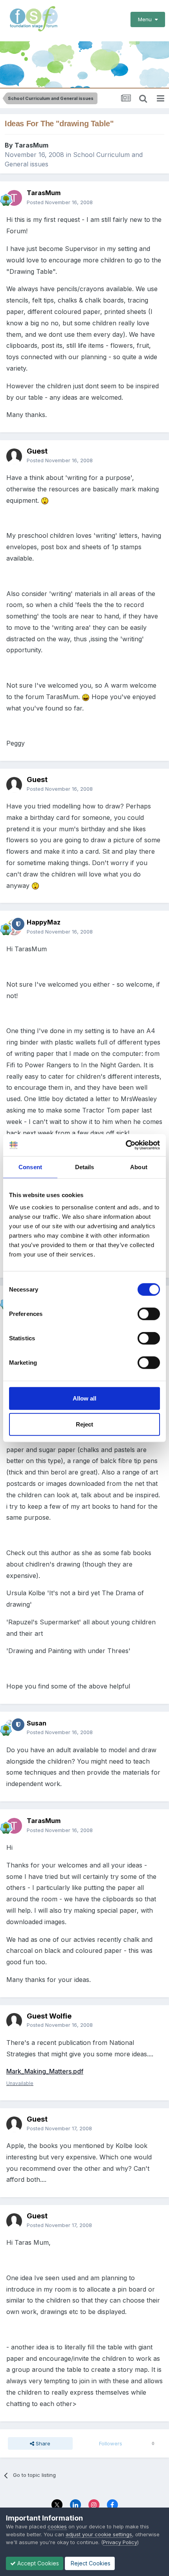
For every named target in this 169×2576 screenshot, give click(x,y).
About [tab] (139, 1167)
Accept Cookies (37, 2563)
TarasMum (31, 145)
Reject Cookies (90, 2563)
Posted (60, 202)
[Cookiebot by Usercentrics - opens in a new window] (126, 1145)
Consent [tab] (30, 1167)
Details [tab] (85, 1167)
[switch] (149, 1314)
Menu (146, 19)
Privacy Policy (120, 2542)
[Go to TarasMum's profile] (14, 198)
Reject (84, 1424)
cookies (57, 2526)
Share (42, 2443)
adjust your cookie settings (99, 2534)
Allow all (84, 1398)
